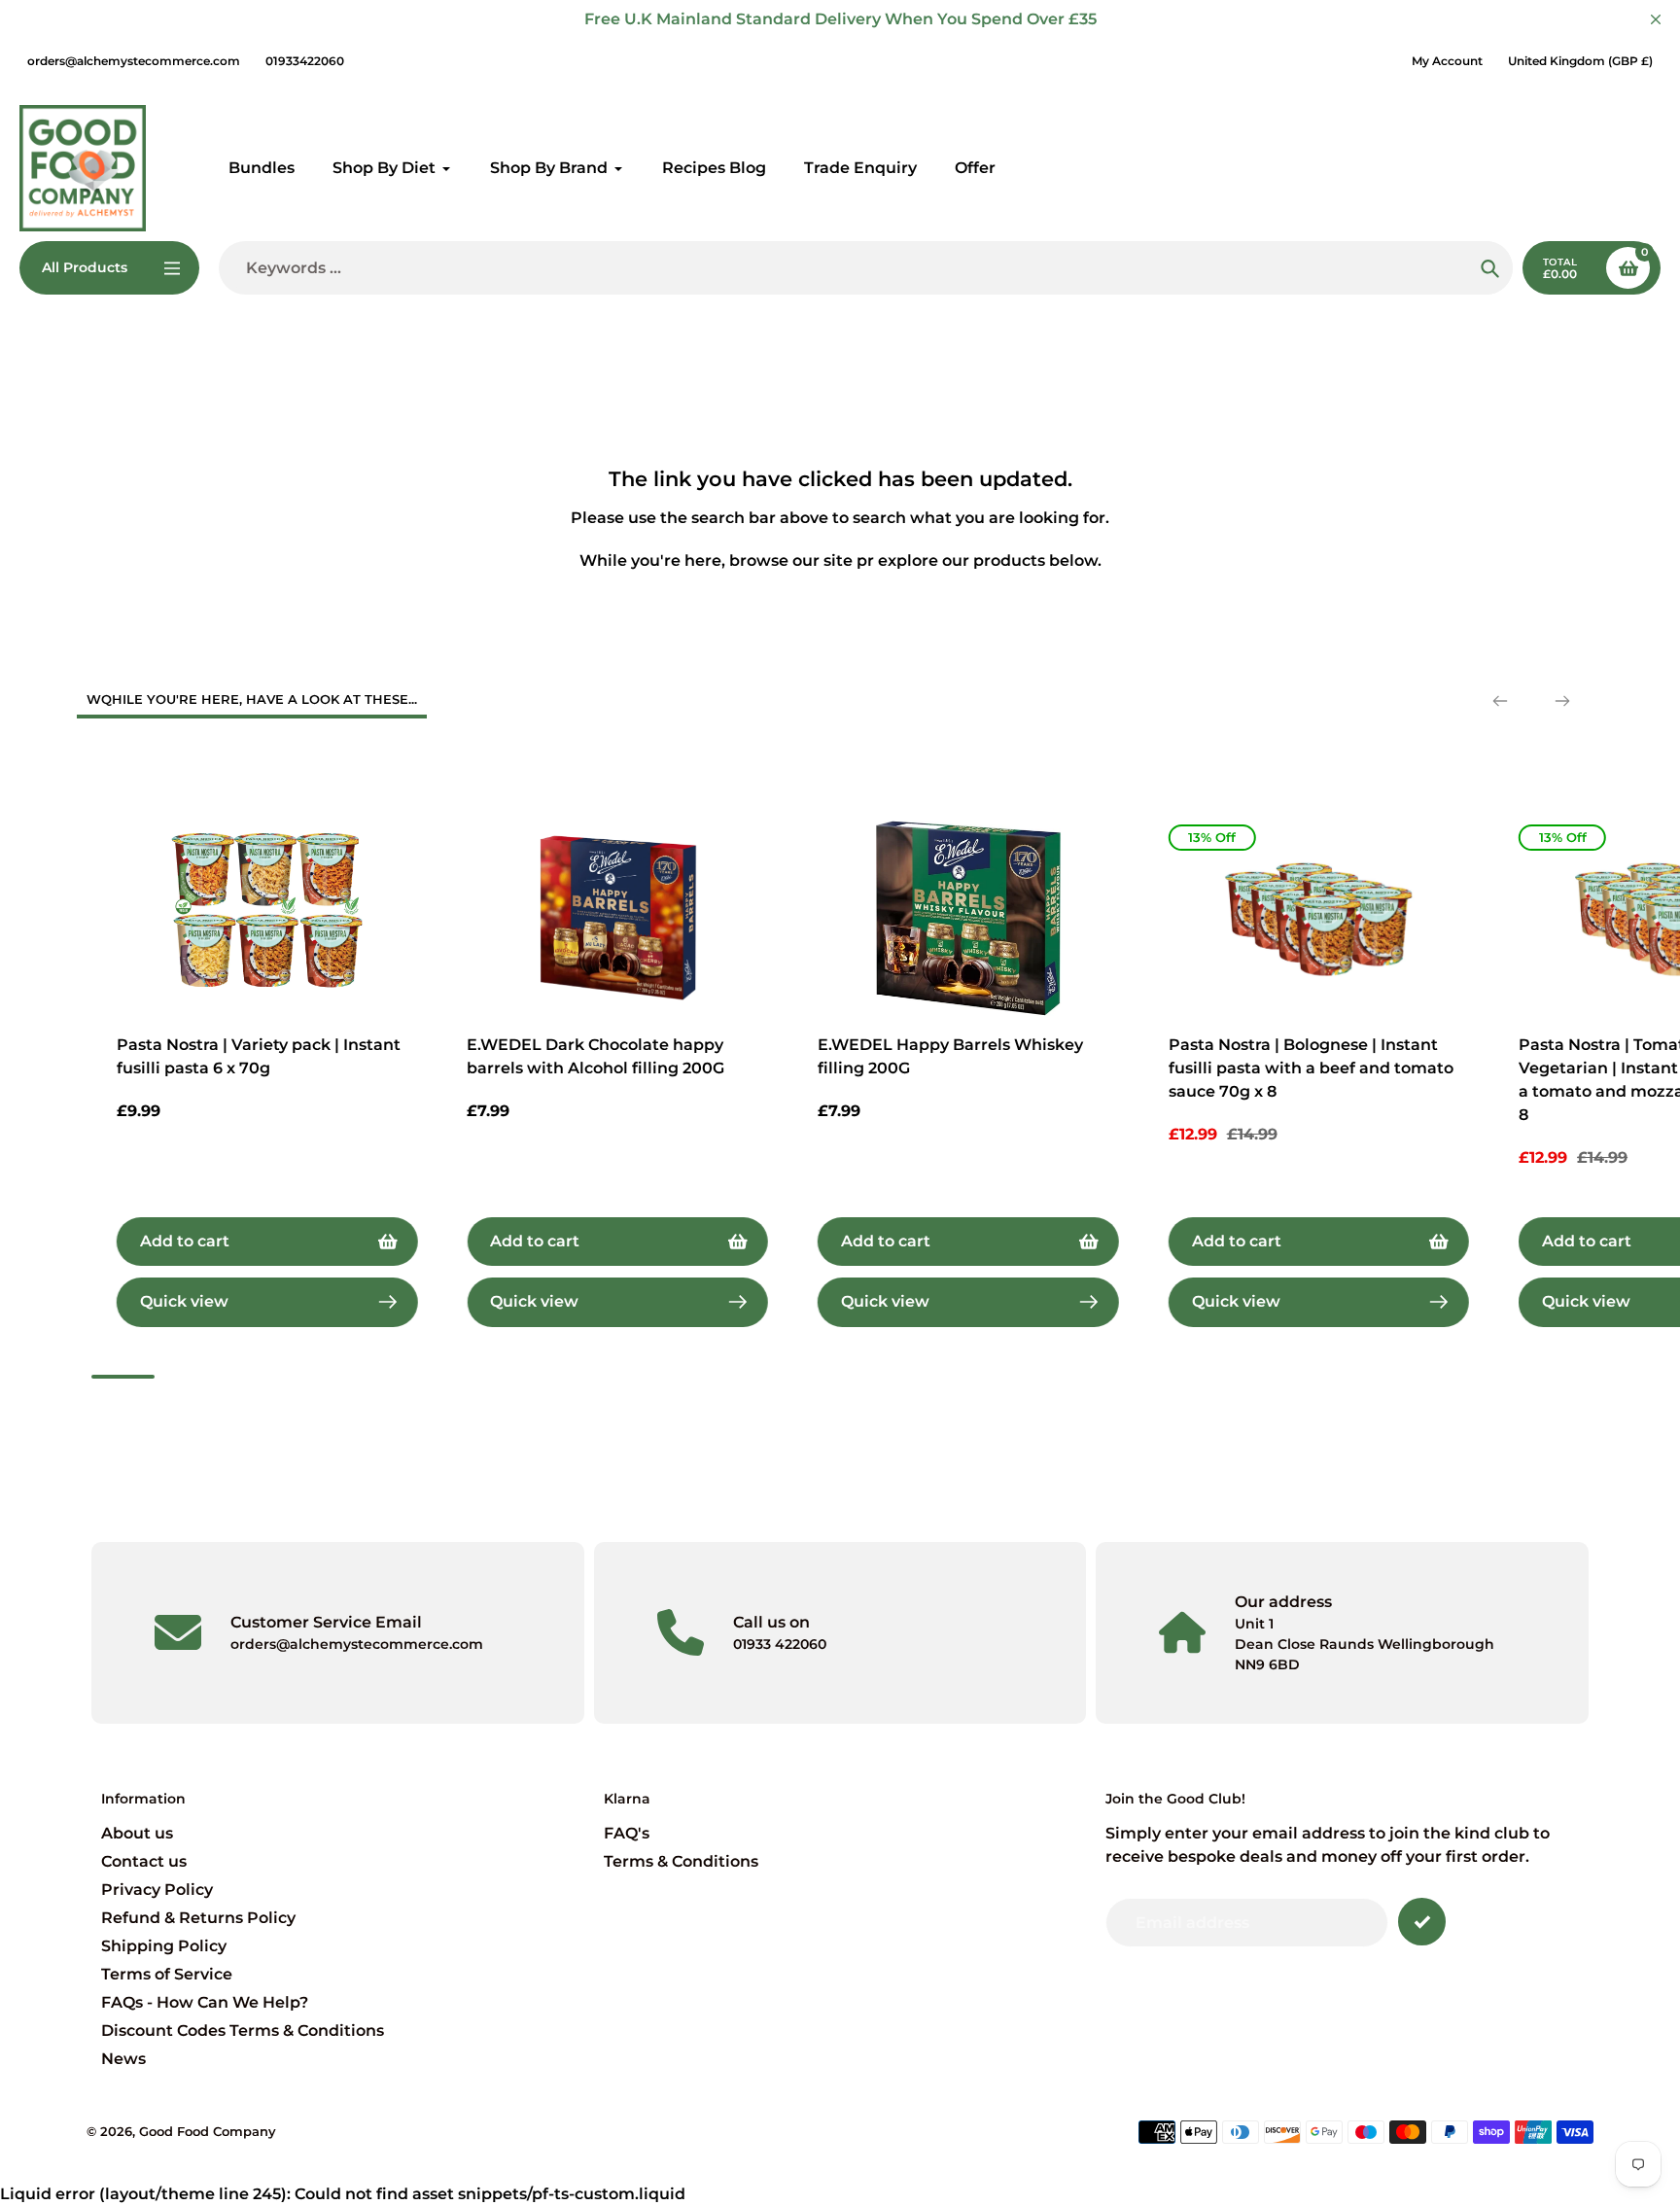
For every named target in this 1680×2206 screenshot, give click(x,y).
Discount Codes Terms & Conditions (243, 2031)
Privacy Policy (157, 1890)
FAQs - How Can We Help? (205, 2002)
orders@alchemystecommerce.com (134, 61)
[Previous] (1500, 701)
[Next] (1562, 701)
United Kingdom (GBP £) (1580, 61)
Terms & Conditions (681, 1861)
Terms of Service (167, 1974)
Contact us (144, 1861)
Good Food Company (208, 2131)
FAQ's (627, 1833)
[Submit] (1422, 1922)
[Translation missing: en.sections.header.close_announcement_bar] (1656, 19)
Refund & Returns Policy (198, 1918)
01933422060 (305, 61)
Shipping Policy (164, 1946)
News (123, 2059)
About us (137, 1833)
